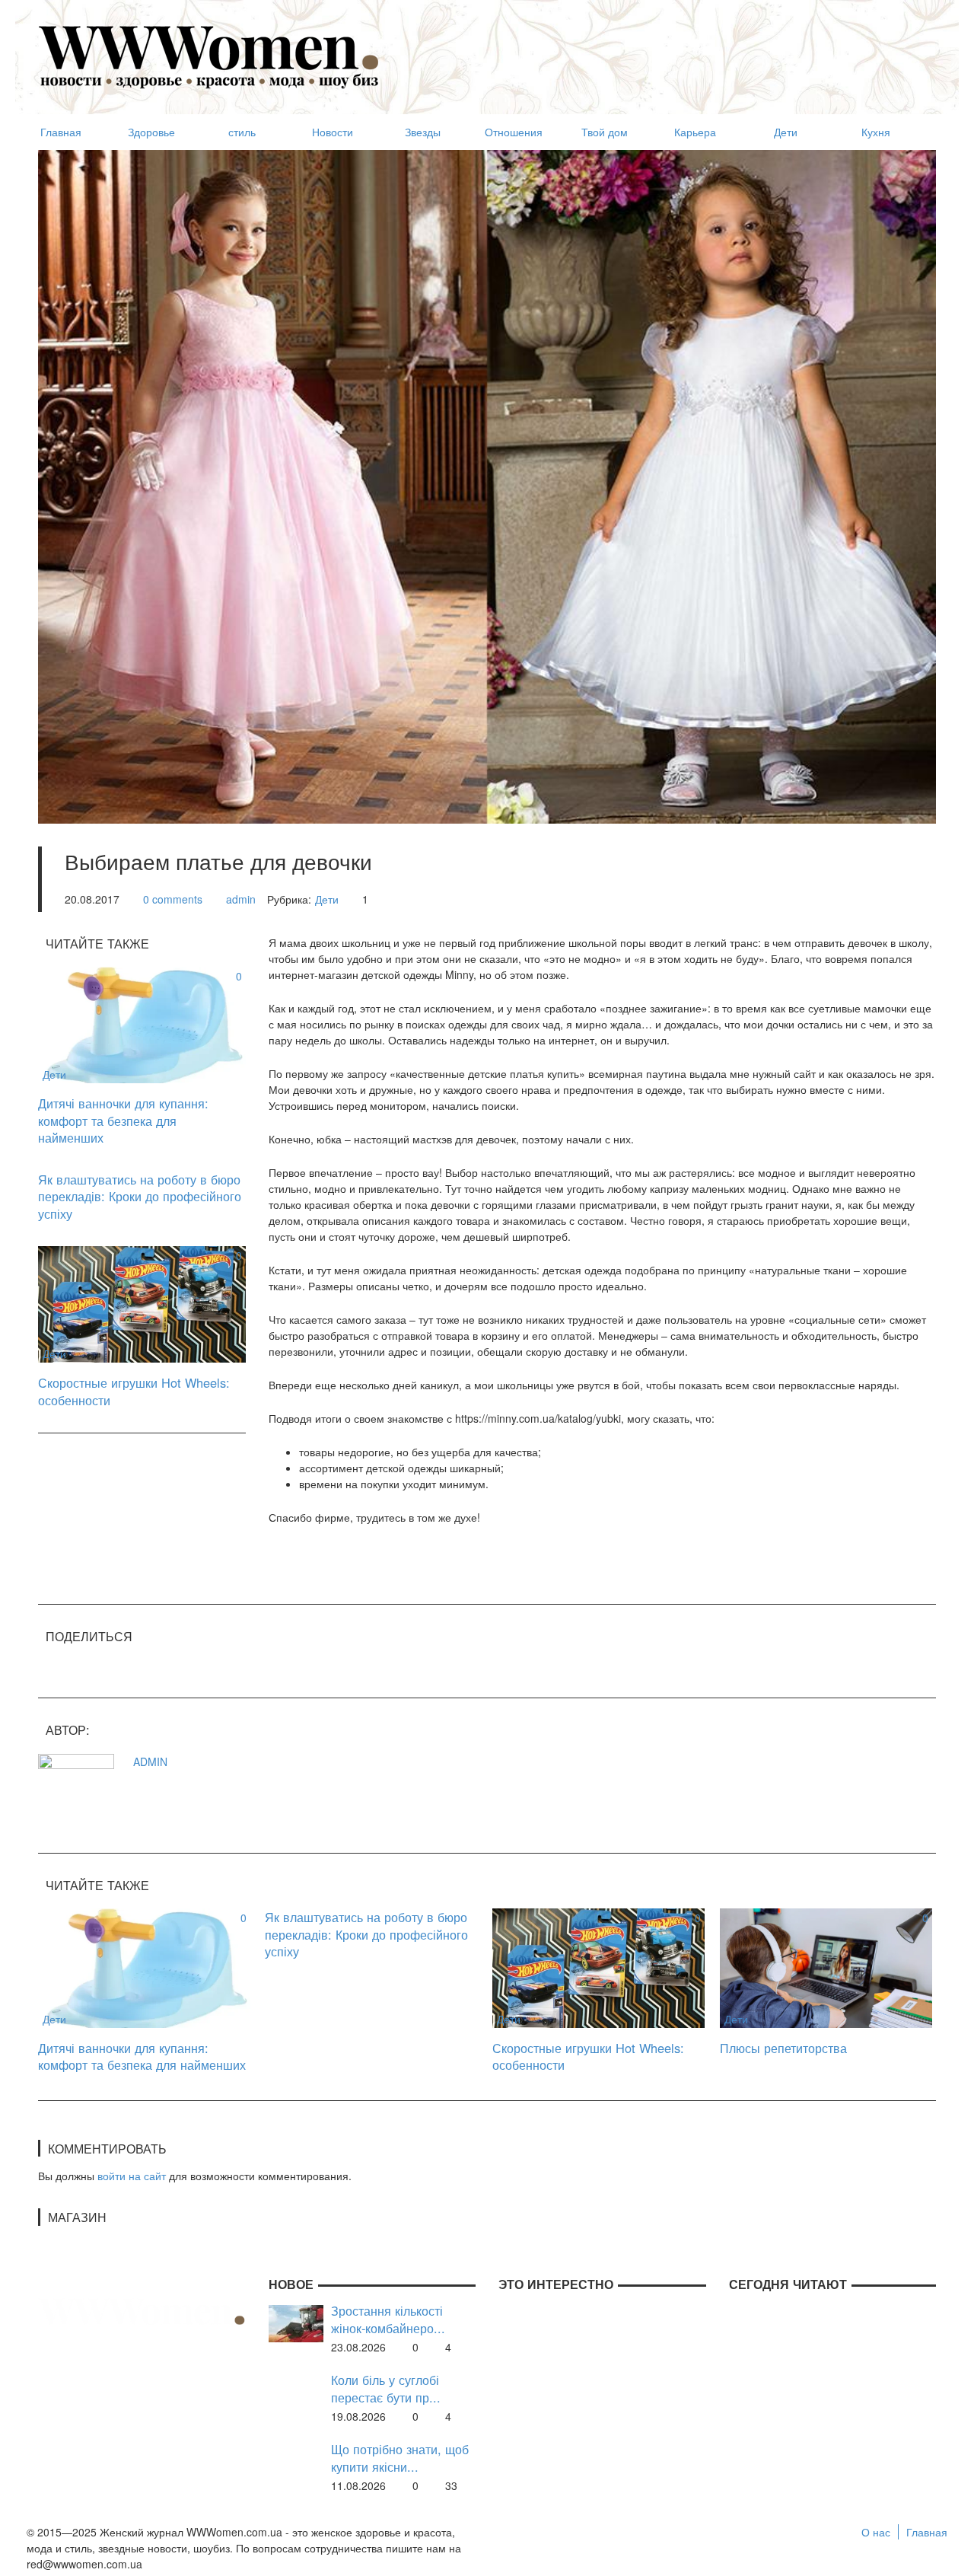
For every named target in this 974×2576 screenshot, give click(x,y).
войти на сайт (132, 2176)
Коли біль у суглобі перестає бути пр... (386, 2388)
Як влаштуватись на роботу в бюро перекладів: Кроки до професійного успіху (140, 1196)
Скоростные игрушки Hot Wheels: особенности (134, 1391)
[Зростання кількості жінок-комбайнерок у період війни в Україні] (296, 2322)
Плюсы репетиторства (783, 2048)
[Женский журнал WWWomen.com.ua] (209, 56)
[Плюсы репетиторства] (826, 1966)
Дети (327, 899)
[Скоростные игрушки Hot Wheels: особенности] (142, 1303)
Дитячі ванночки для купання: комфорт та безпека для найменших (123, 1120)
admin (241, 899)
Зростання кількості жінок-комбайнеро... (388, 2319)
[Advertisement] (659, 50)
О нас (876, 2532)
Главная (927, 2532)
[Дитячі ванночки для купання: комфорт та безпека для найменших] (142, 1023)
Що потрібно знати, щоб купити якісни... (400, 2458)
